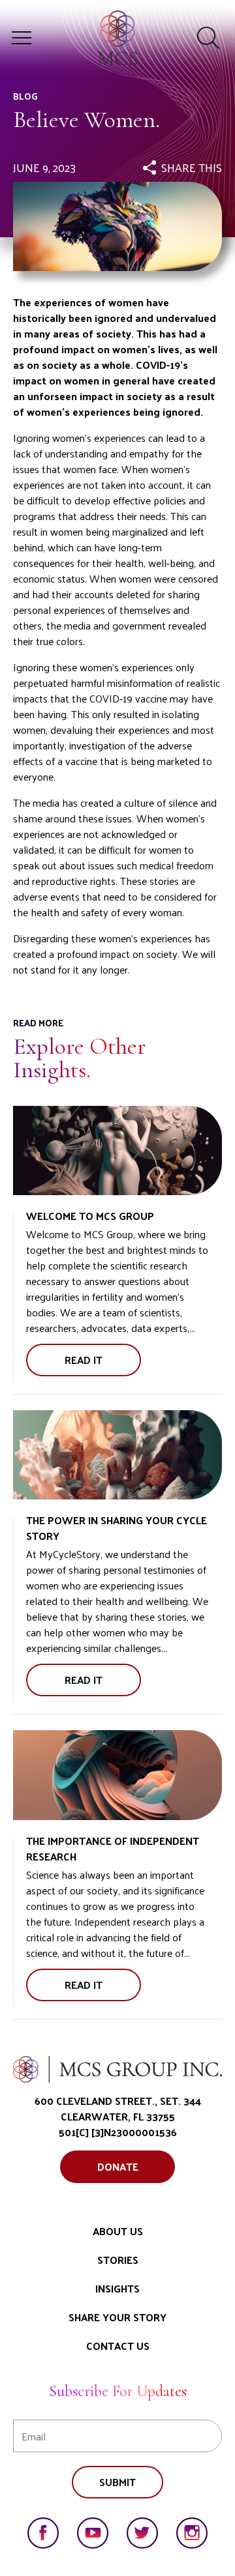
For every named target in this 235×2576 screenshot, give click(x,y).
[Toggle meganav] (22, 38)
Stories (118, 2260)
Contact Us (118, 2346)
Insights (117, 2288)
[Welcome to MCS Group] (117, 1151)
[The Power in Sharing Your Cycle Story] (117, 1455)
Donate (118, 2166)
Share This (192, 167)
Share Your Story (117, 2317)
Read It (99, 1363)
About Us (118, 2231)
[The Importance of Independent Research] (117, 1775)
